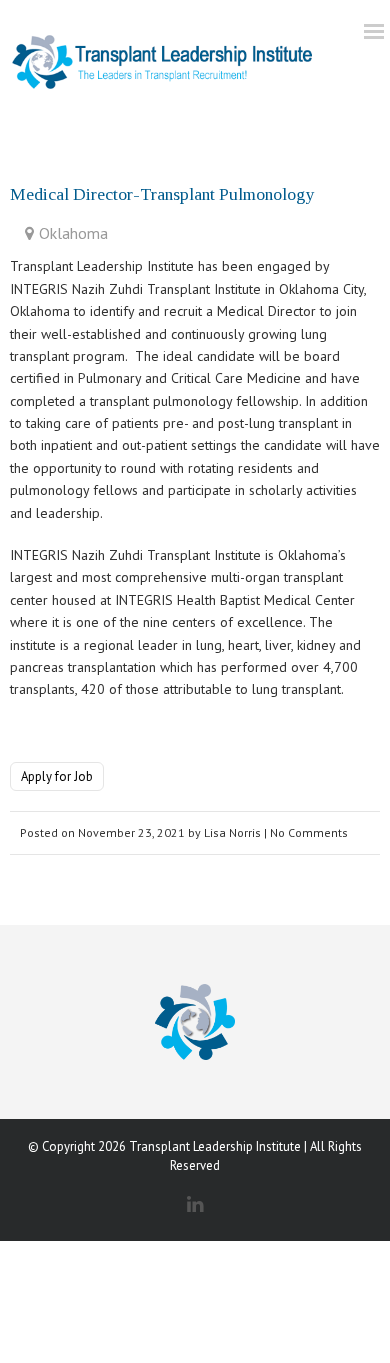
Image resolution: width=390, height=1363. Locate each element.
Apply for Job (57, 776)
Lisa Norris (232, 832)
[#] (162, 59)
